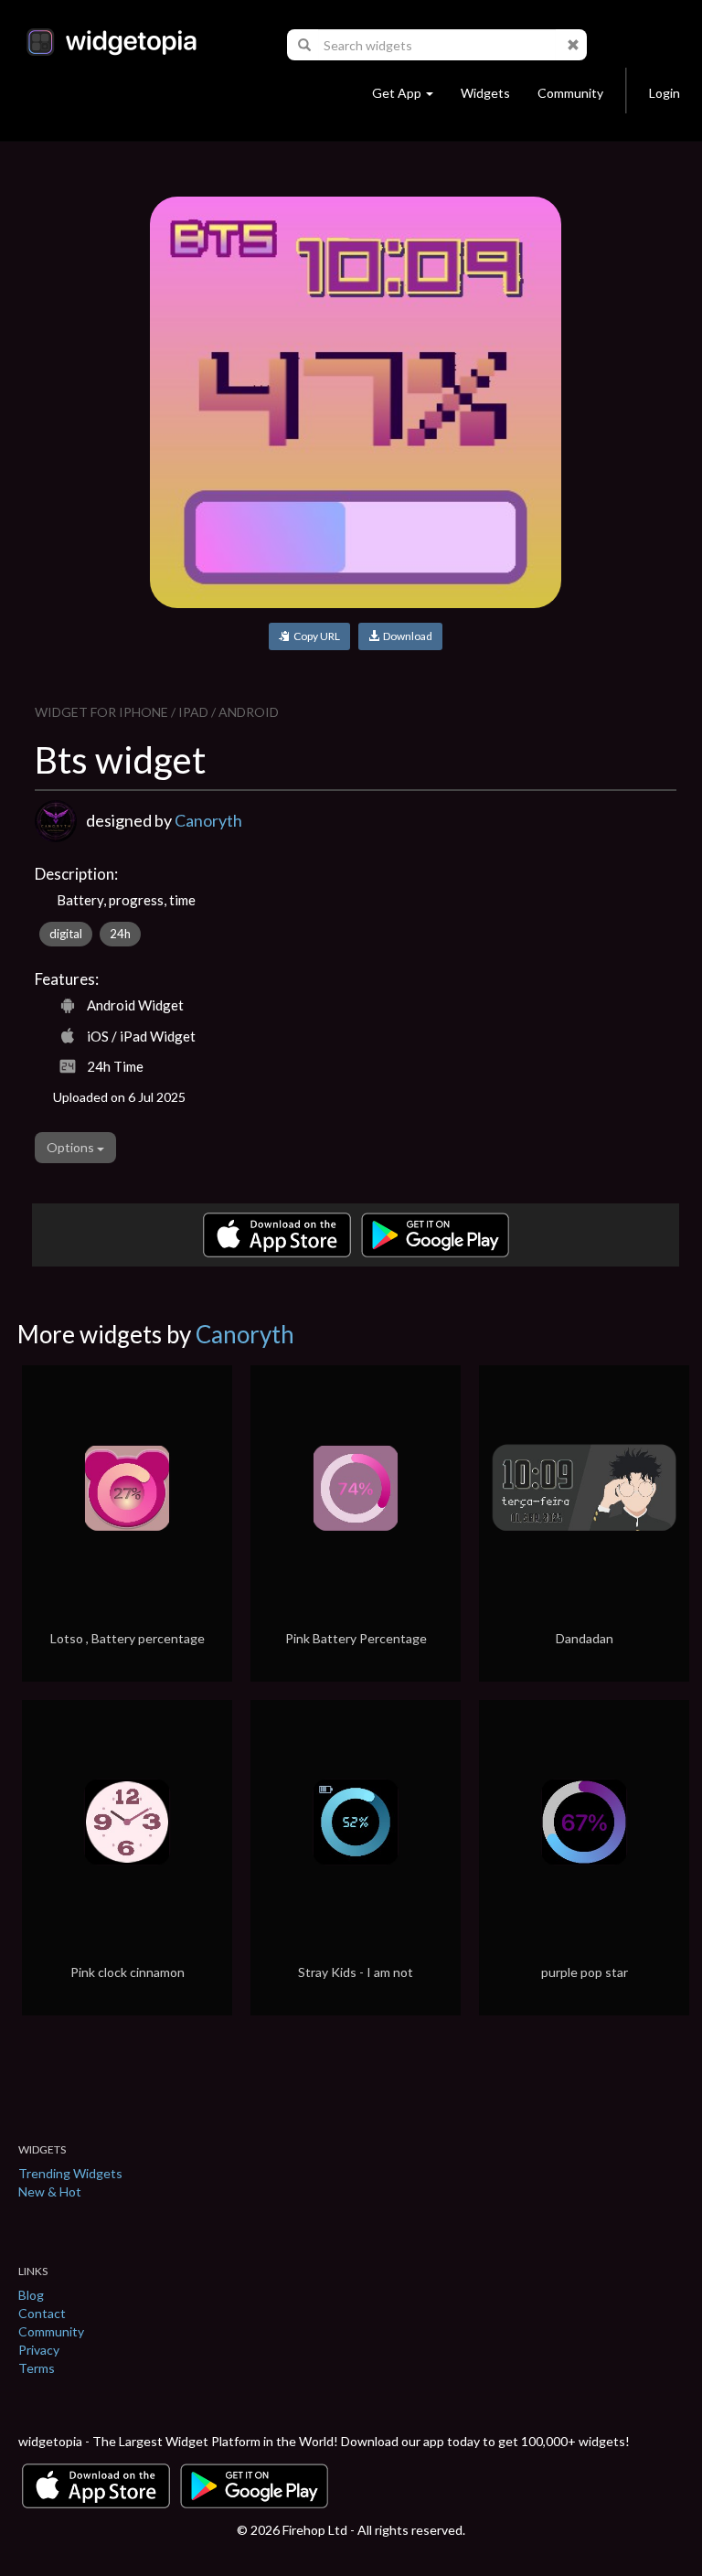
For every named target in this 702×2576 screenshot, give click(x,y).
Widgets (485, 93)
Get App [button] (397, 93)
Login (665, 93)
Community (570, 93)
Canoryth (208, 820)
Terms (37, 2368)
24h (120, 934)
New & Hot (50, 2191)
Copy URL (315, 636)
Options (72, 1147)
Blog (31, 2295)
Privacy (39, 2350)
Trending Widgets (70, 2173)
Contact (42, 2313)
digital (66, 934)
